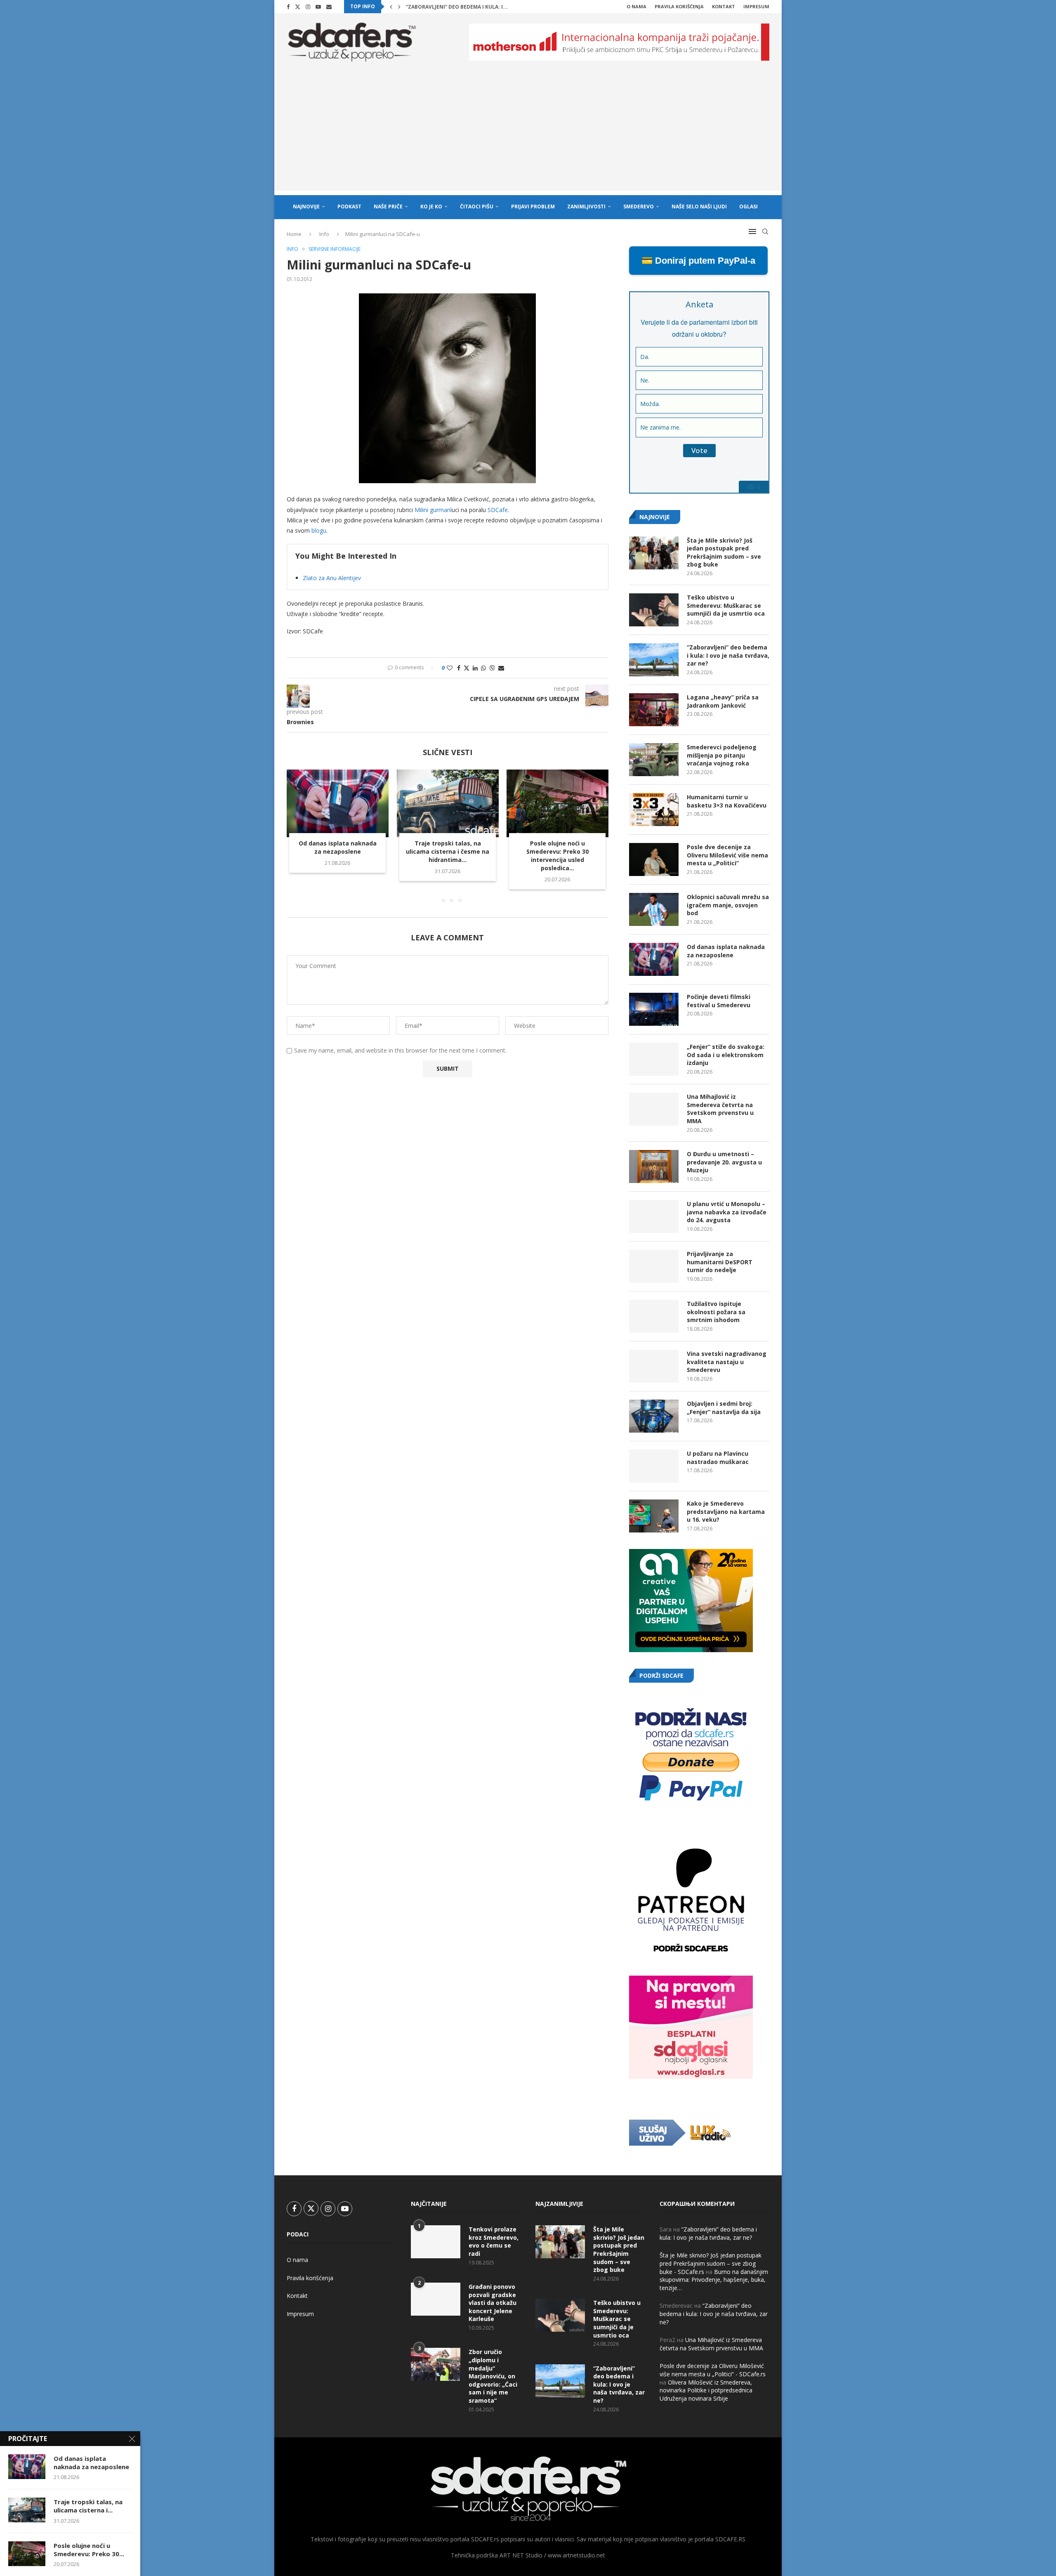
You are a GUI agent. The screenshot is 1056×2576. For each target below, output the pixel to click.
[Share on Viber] (492, 668)
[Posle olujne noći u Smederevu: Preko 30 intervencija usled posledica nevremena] (557, 803)
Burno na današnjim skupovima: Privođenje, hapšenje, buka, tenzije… (714, 2280)
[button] (391, 7)
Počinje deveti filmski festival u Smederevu (719, 1001)
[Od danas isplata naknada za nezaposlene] (338, 803)
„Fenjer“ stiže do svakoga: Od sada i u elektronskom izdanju (726, 1055)
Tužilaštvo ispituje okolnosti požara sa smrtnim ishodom (716, 1312)
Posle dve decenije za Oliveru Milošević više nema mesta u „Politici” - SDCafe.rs (713, 2370)
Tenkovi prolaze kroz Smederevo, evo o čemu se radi (494, 2241)
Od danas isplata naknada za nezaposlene (338, 848)
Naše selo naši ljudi (699, 207)
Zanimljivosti (586, 207)
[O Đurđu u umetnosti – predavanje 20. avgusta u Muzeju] (654, 1166)
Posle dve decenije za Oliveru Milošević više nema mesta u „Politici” (727, 855)
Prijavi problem (533, 207)
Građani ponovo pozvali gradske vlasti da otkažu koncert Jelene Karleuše (493, 2303)
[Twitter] (298, 7)
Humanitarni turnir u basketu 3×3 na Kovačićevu (727, 801)
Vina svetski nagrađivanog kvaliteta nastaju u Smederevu (727, 1362)
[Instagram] (308, 7)
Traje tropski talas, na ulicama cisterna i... (88, 2506)
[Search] (765, 231)
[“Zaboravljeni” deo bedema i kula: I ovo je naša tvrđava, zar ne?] (654, 660)
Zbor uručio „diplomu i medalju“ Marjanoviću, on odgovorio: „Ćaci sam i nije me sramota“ (493, 2376)
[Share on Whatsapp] (483, 668)
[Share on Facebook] (459, 668)
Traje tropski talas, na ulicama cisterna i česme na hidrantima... (448, 852)
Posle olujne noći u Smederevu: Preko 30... (89, 2550)
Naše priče (388, 207)
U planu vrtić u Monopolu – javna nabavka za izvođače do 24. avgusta (727, 1212)
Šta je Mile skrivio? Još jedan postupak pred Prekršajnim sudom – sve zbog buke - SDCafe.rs (711, 2263)
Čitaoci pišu (477, 207)
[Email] (329, 7)
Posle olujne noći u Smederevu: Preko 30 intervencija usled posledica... (557, 856)
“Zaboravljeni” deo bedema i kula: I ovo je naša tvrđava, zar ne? (728, 655)
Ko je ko (431, 207)
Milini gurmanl (433, 510)
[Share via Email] (501, 668)
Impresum (756, 6)
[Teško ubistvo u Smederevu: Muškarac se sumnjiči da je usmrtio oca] (654, 610)
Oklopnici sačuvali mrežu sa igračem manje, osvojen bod (728, 905)
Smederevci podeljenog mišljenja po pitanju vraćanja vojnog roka (722, 755)
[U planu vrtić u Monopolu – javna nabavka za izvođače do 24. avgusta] (654, 1216)
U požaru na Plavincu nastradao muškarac (718, 1458)
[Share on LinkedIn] (475, 668)
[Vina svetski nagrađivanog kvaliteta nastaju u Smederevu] (654, 1366)
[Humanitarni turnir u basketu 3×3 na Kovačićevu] (654, 810)
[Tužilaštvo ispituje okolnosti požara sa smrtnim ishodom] (654, 1316)
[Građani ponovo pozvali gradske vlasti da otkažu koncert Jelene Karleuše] (436, 2299)
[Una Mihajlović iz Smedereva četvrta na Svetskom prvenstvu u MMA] (654, 1109)
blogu (319, 530)
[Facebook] (288, 7)
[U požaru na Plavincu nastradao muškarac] (654, 1466)
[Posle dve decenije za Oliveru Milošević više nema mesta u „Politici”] (654, 859)
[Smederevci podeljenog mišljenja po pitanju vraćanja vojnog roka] (654, 760)
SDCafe (498, 510)
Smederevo (639, 207)
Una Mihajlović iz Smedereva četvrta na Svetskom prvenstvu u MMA (720, 1109)
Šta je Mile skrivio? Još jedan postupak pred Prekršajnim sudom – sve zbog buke (724, 553)
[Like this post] (450, 668)
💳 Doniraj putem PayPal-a (698, 261)
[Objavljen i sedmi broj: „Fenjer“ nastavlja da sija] (654, 1416)
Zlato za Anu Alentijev (332, 578)
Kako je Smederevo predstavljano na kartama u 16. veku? (726, 1511)
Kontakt (724, 6)
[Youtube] (318, 7)
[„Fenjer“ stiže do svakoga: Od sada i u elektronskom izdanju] (654, 1059)
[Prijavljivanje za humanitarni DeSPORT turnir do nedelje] (654, 1266)
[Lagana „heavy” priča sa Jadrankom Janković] (654, 710)
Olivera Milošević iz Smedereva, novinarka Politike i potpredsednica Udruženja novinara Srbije (706, 2390)
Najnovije (306, 207)
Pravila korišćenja (679, 6)
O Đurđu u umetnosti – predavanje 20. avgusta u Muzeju (724, 1162)
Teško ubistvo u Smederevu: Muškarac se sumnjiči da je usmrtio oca (726, 605)
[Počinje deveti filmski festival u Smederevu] (654, 1009)
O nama (636, 6)
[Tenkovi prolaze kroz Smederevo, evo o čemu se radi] (436, 2242)
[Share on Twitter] (467, 668)
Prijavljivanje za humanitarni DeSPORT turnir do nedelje (720, 1262)
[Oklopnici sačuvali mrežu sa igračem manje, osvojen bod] (654, 909)
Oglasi (748, 207)
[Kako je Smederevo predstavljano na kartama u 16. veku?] (654, 1516)
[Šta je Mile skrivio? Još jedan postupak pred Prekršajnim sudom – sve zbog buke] (654, 553)
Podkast (349, 207)
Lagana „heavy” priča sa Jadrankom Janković (468, 7)
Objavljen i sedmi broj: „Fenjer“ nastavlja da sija (724, 1408)
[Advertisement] (528, 133)
